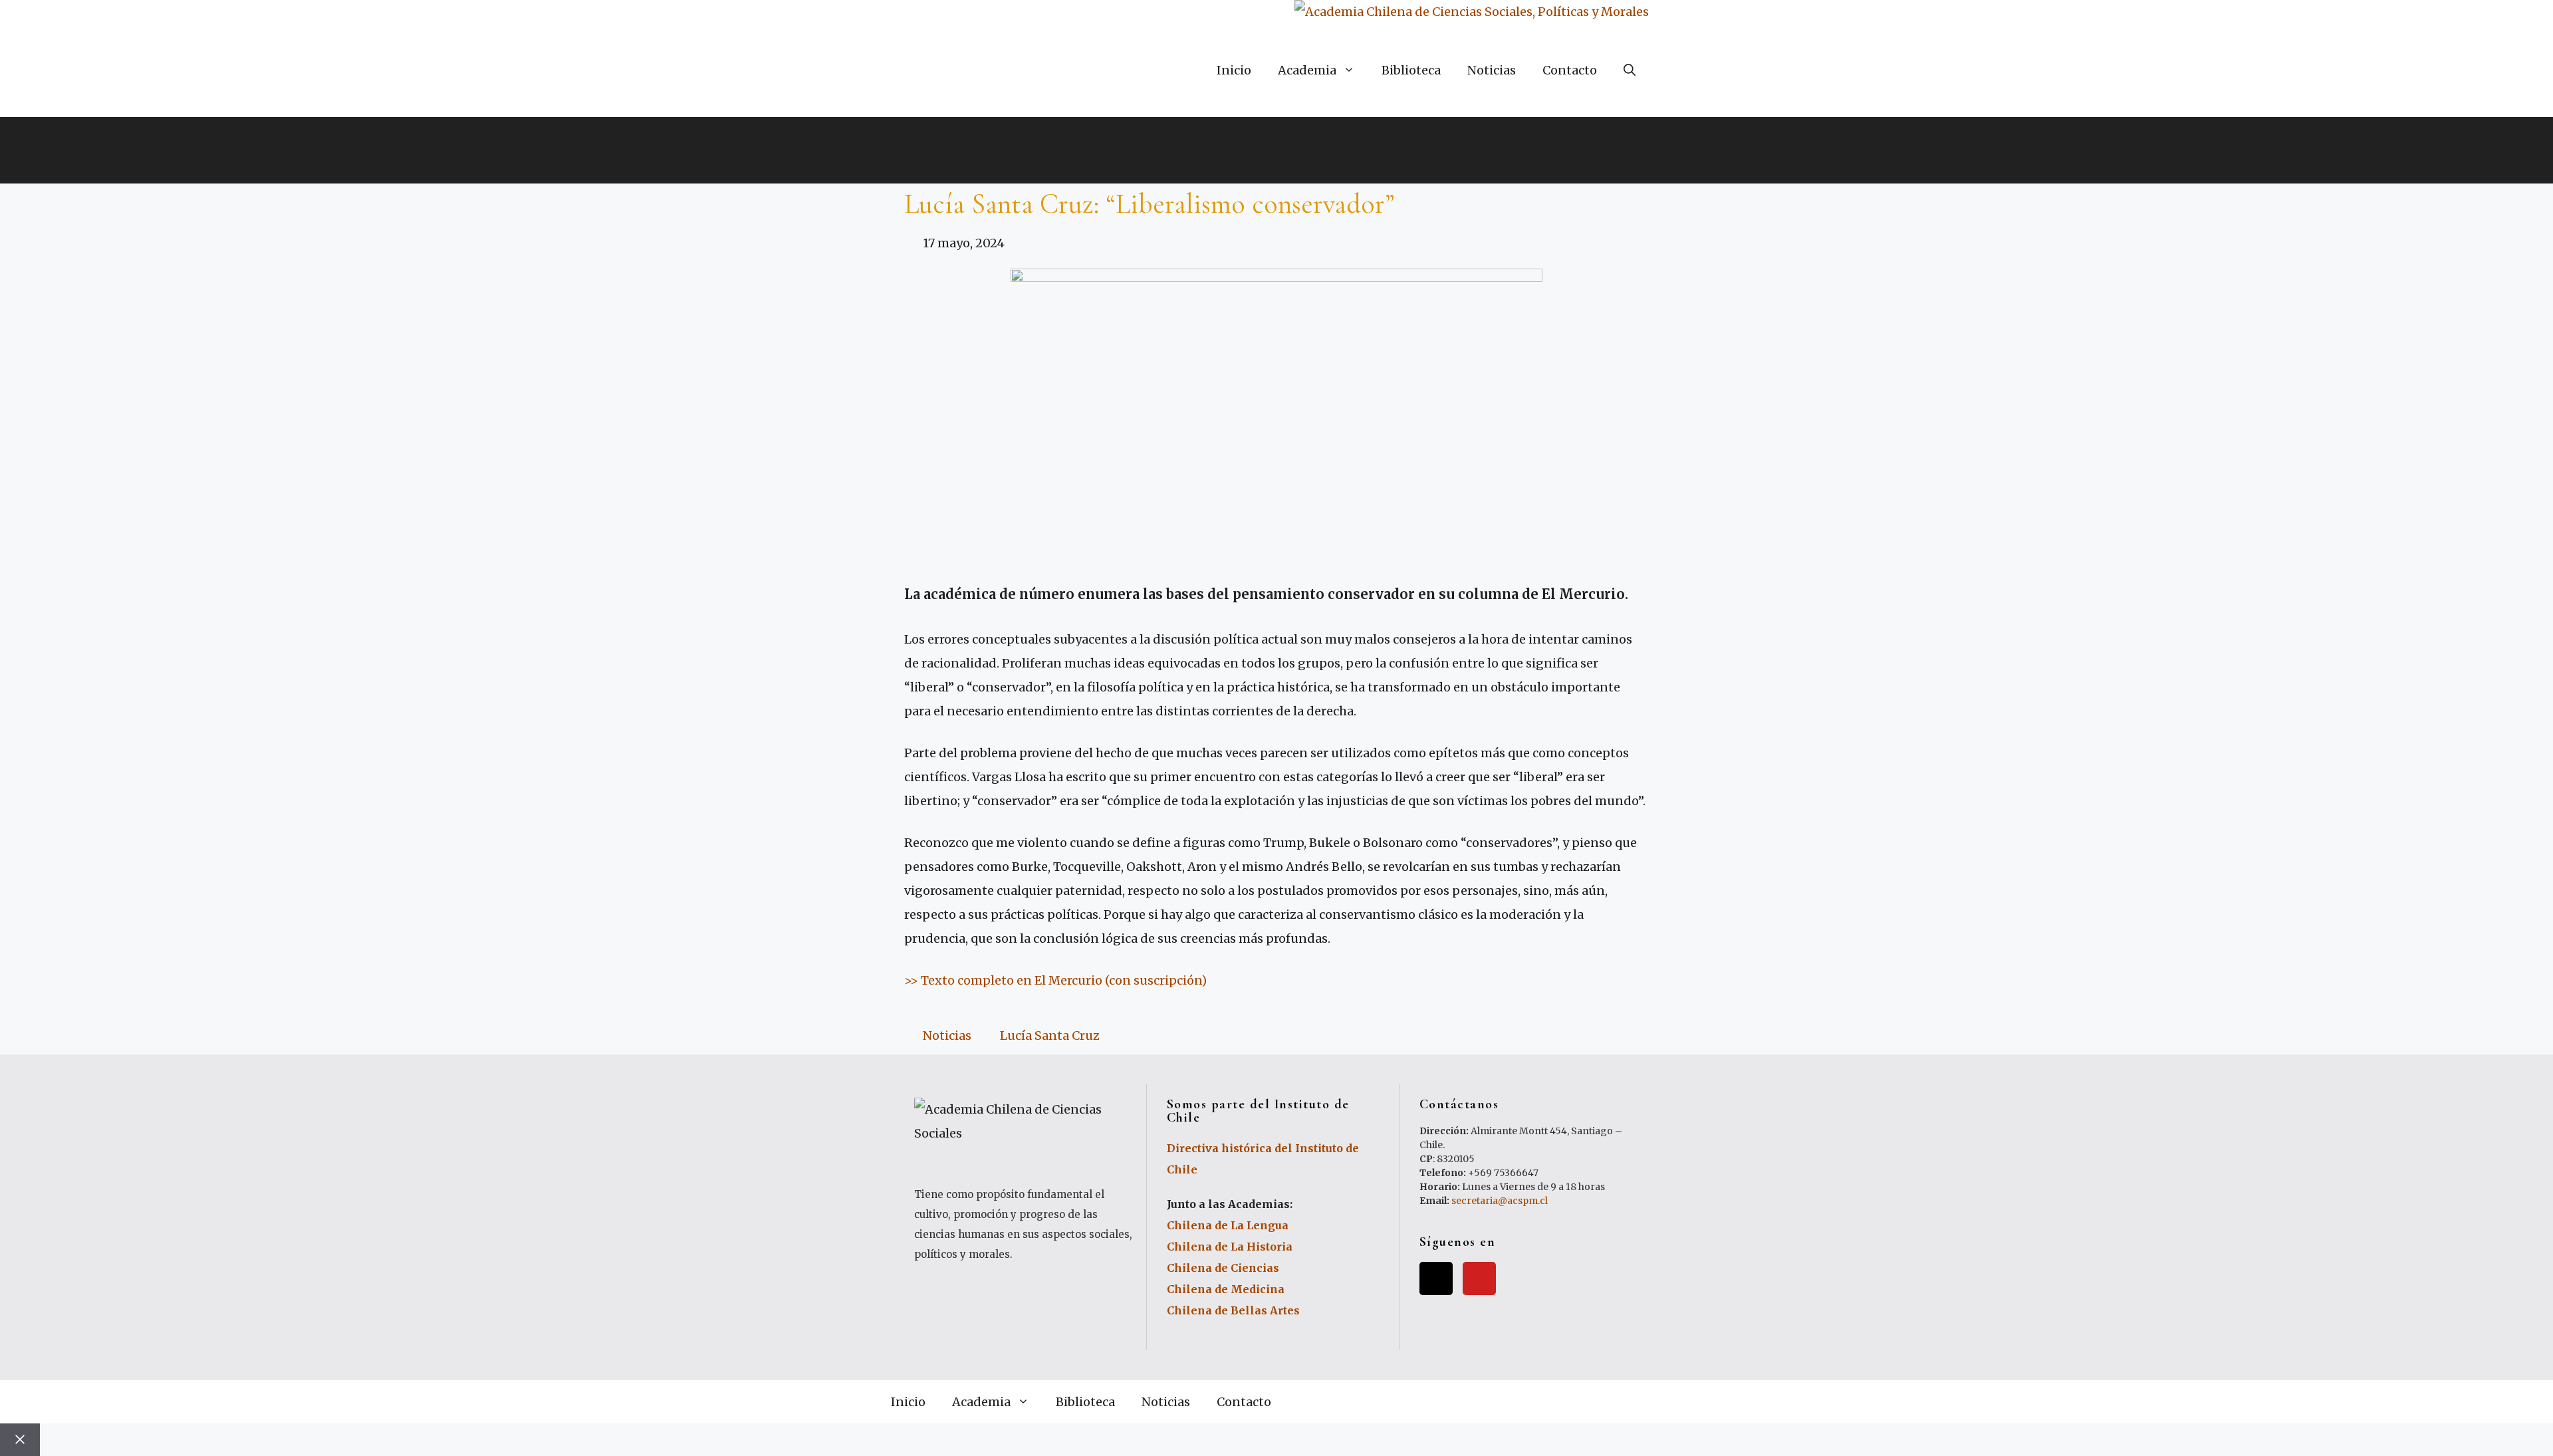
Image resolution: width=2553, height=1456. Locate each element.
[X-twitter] (1436, 1278)
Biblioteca (1411, 70)
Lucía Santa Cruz (1050, 1035)
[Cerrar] (20, 1440)
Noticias (1492, 70)
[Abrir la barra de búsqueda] (1630, 70)
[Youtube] (1479, 1278)
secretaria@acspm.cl (1500, 1201)
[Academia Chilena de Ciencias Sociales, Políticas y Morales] (1472, 12)
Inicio (1234, 70)
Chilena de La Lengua (1228, 1225)
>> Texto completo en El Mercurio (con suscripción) (1055, 980)
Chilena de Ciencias (1223, 1268)
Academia (1307, 70)
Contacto (1570, 70)
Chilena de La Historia (1230, 1247)
